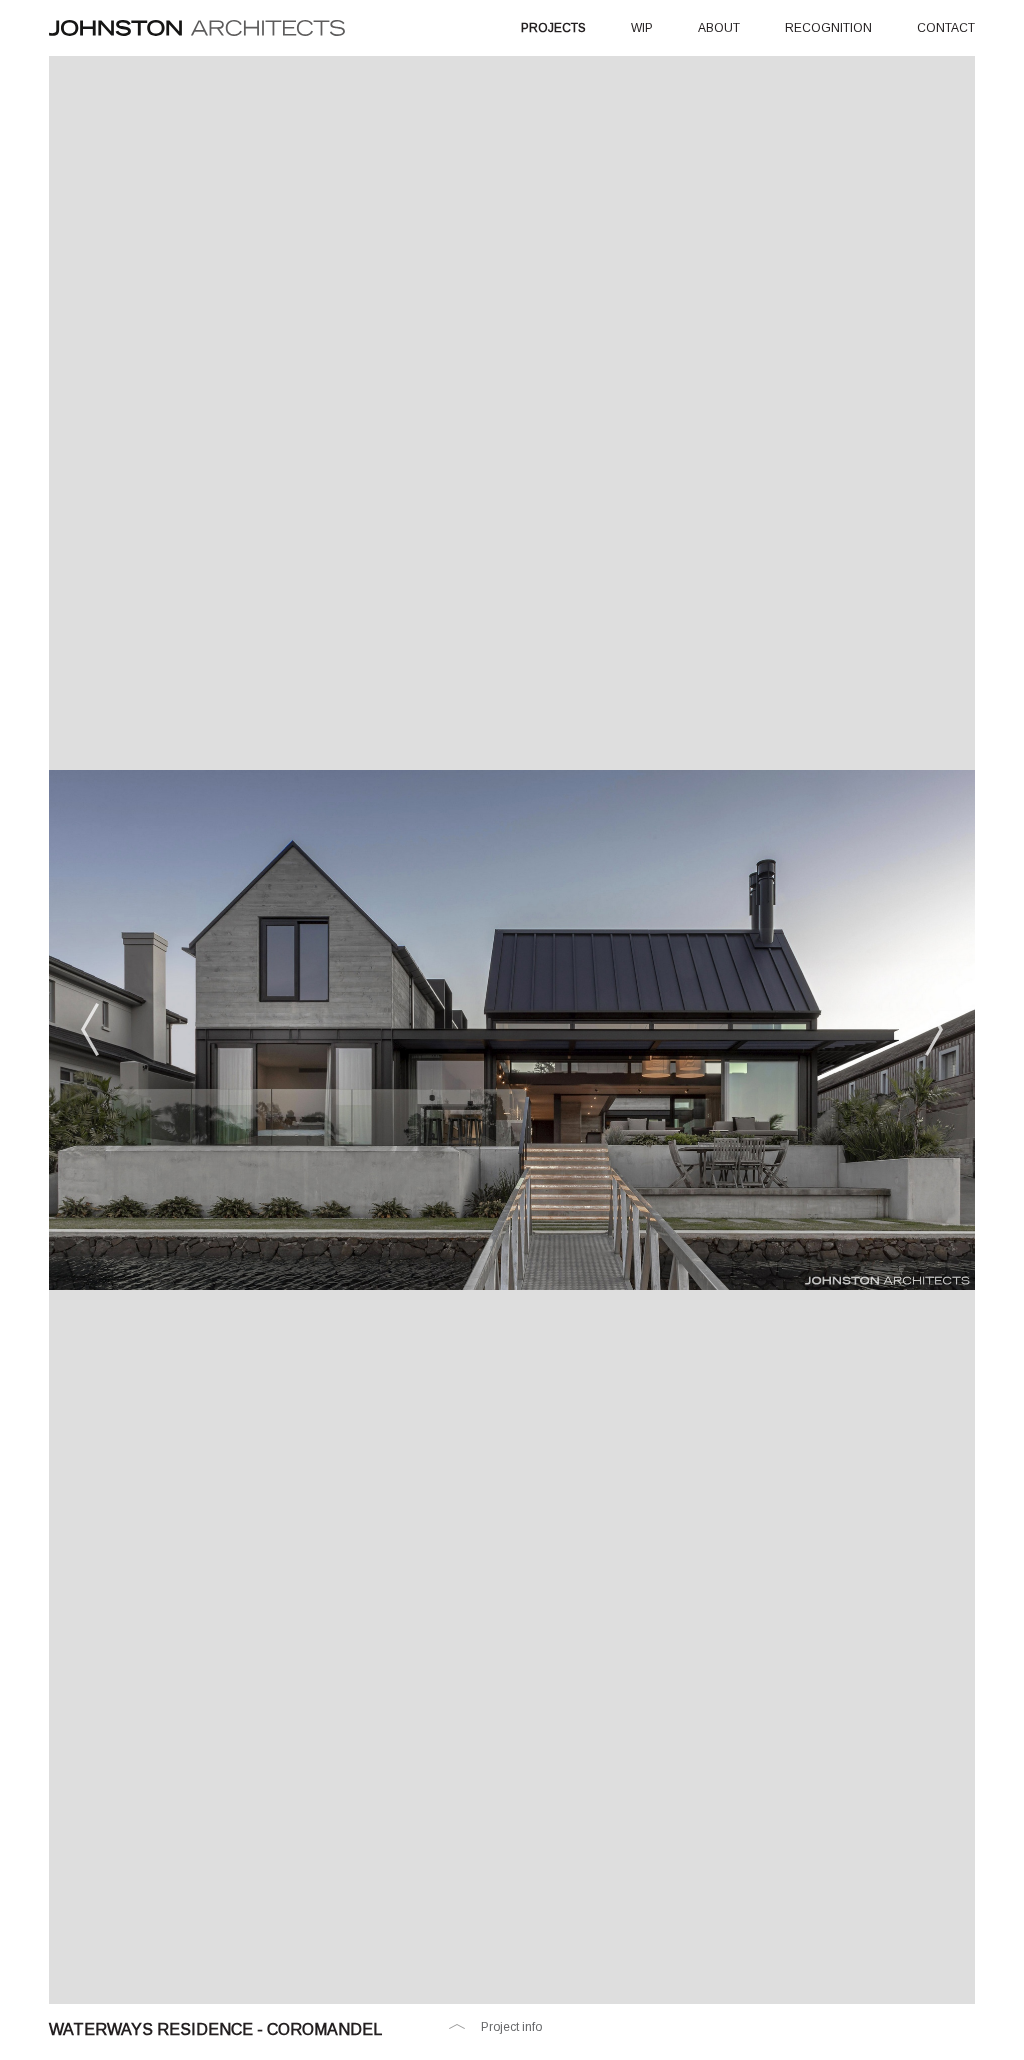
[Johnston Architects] (197, 27)
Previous (90, 1030)
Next (934, 1030)
